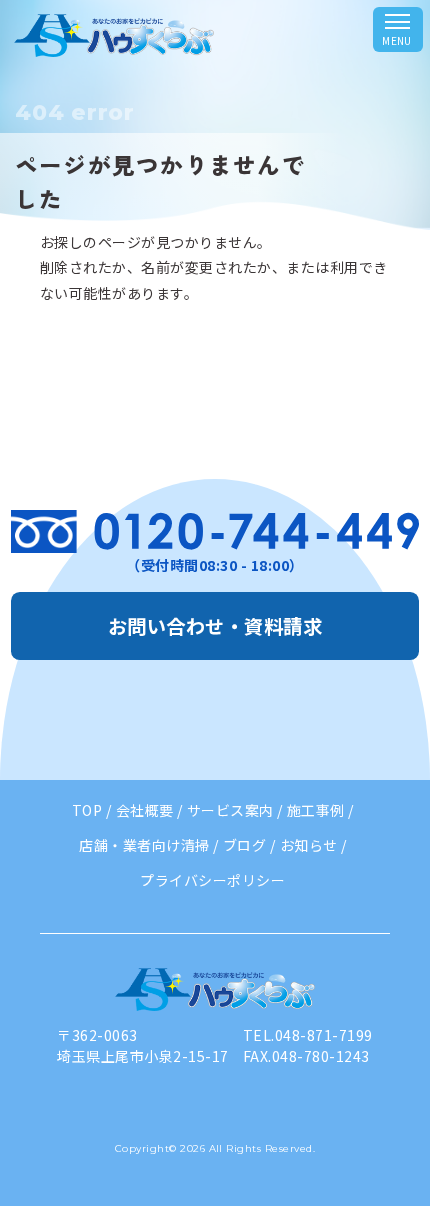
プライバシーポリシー (212, 880)
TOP (87, 810)
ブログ (244, 845)
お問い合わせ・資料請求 (215, 626)
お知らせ (309, 845)
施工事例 (316, 810)
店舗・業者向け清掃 (144, 845)
